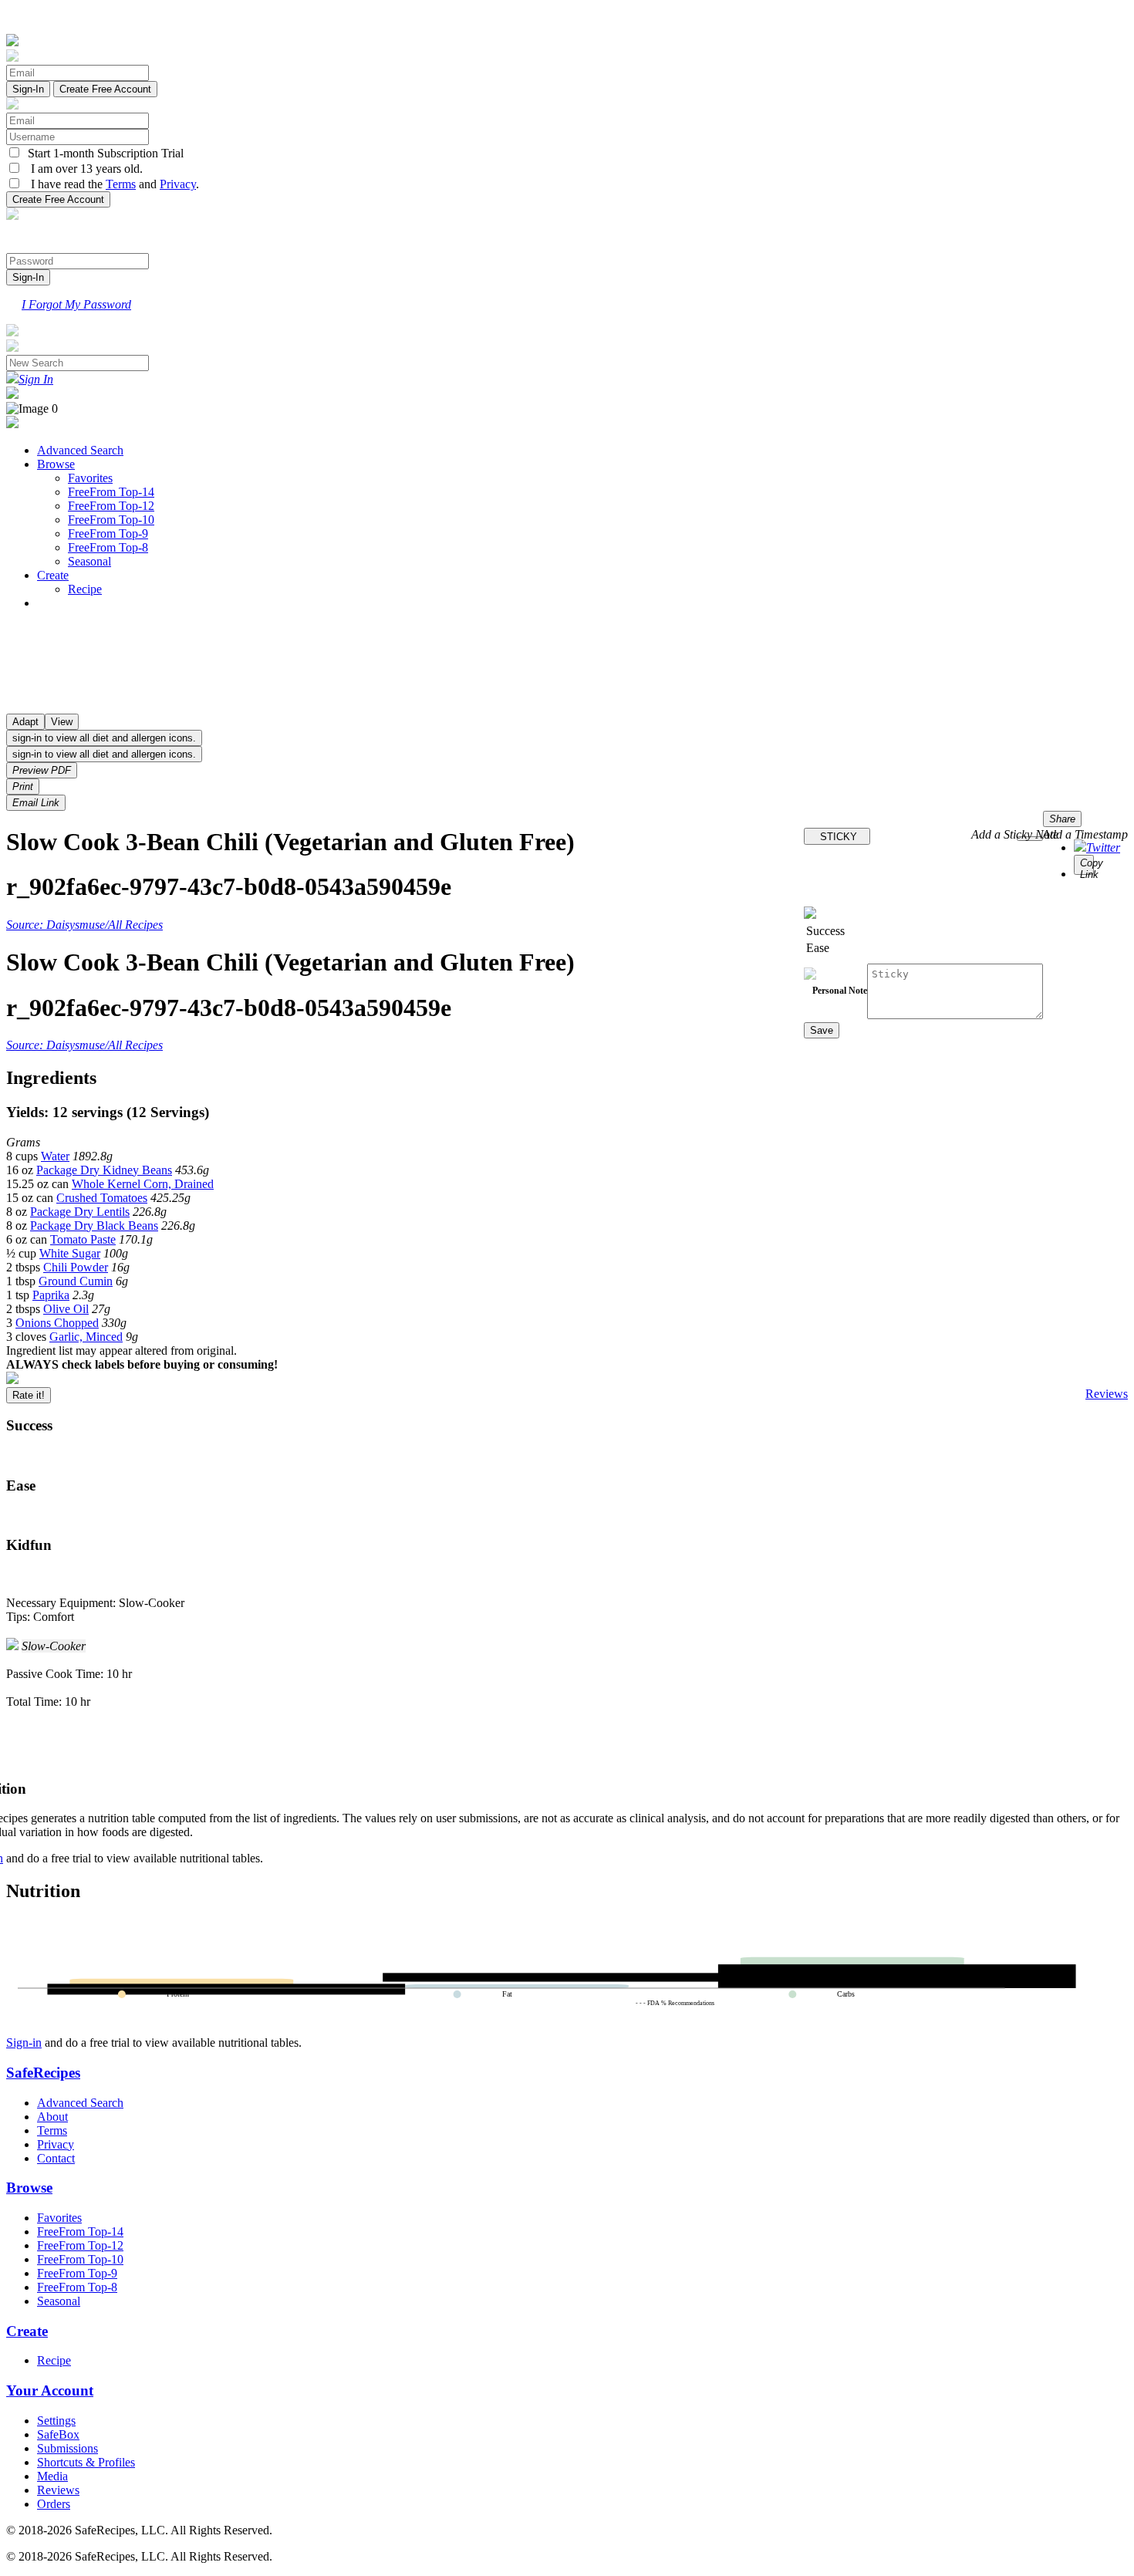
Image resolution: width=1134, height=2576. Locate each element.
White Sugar (70, 1253)
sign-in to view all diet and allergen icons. (104, 738)
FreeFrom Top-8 (108, 547)
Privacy (178, 184)
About (52, 2117)
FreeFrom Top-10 (111, 520)
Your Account (50, 2390)
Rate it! (29, 1395)
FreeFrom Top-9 (108, 533)
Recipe (85, 589)
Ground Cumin (76, 1281)
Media (52, 2476)
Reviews (1107, 1394)
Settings (56, 2421)
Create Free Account (105, 89)
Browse (56, 464)
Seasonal (89, 561)
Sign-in (24, 2043)
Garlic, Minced (86, 1337)
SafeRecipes (43, 2073)
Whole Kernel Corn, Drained (143, 1184)
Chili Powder (76, 1267)
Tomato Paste (83, 1239)
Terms (121, 184)
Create (53, 575)
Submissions (67, 2448)
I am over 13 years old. (82, 169)
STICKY (837, 837)
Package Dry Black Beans (94, 1226)
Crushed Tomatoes (102, 1198)
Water (55, 1156)
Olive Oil (66, 1309)
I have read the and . (110, 184)
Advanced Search (80, 450)
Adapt (25, 722)
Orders (54, 2504)
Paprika (51, 1295)
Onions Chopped (57, 1323)
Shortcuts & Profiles (86, 2462)
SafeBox (58, 2434)
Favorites (90, 478)
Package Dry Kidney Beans (104, 1170)
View (62, 722)
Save (822, 1030)
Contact (56, 2158)
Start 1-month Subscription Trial (103, 153)
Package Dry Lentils (80, 1212)
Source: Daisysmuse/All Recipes (84, 925)
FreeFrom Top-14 (111, 492)
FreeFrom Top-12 (111, 506)
